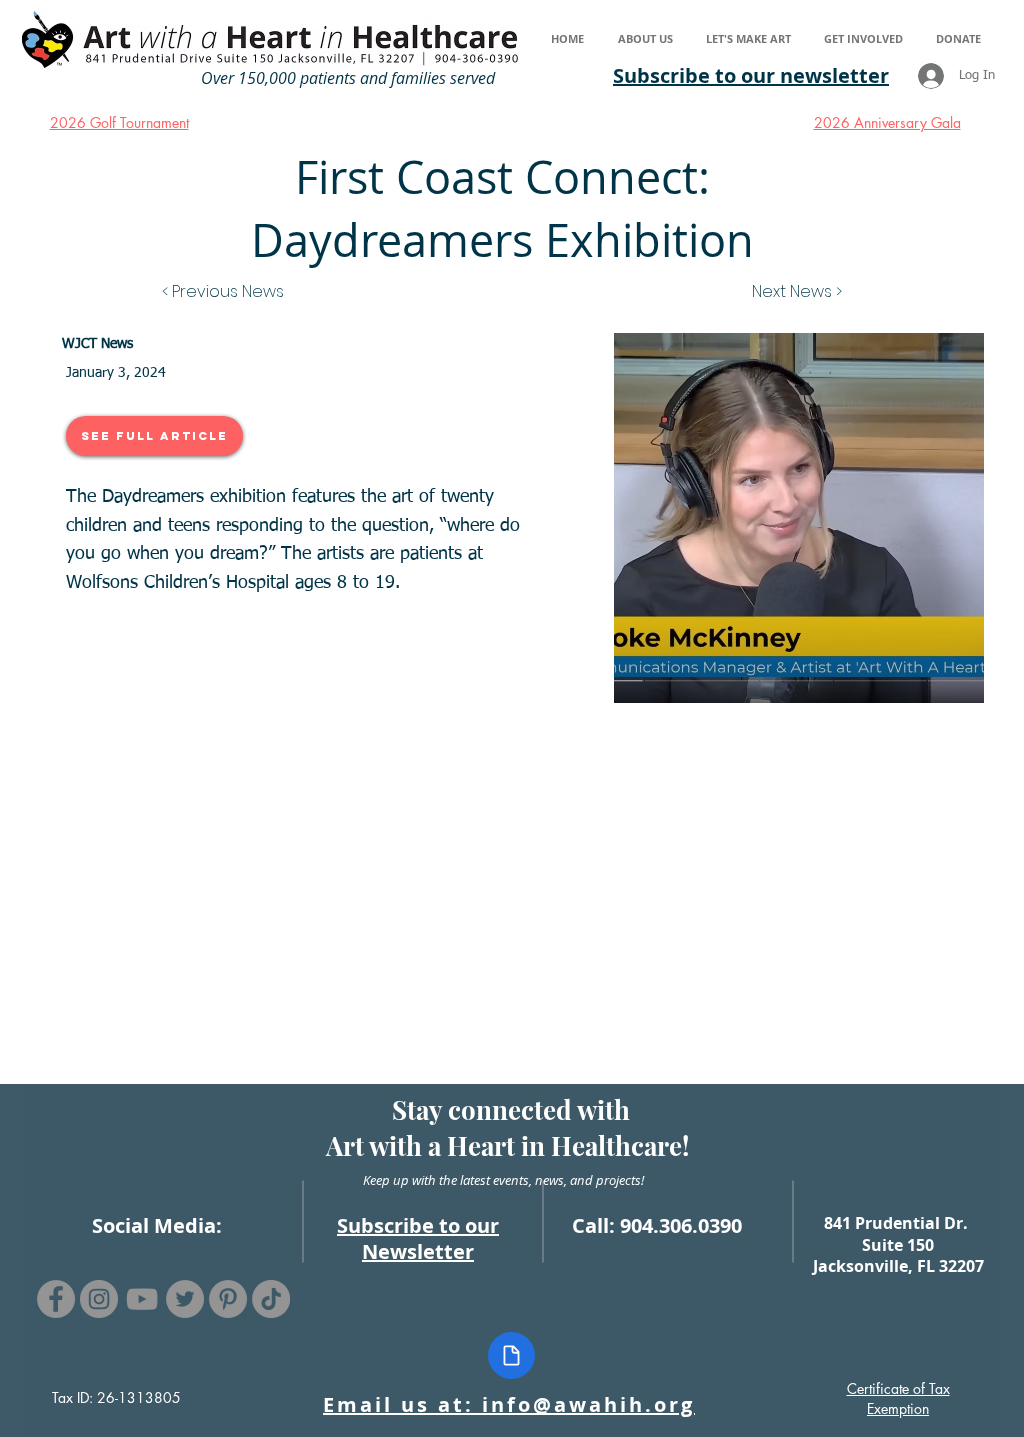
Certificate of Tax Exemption (898, 1398)
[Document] (511, 1355)
